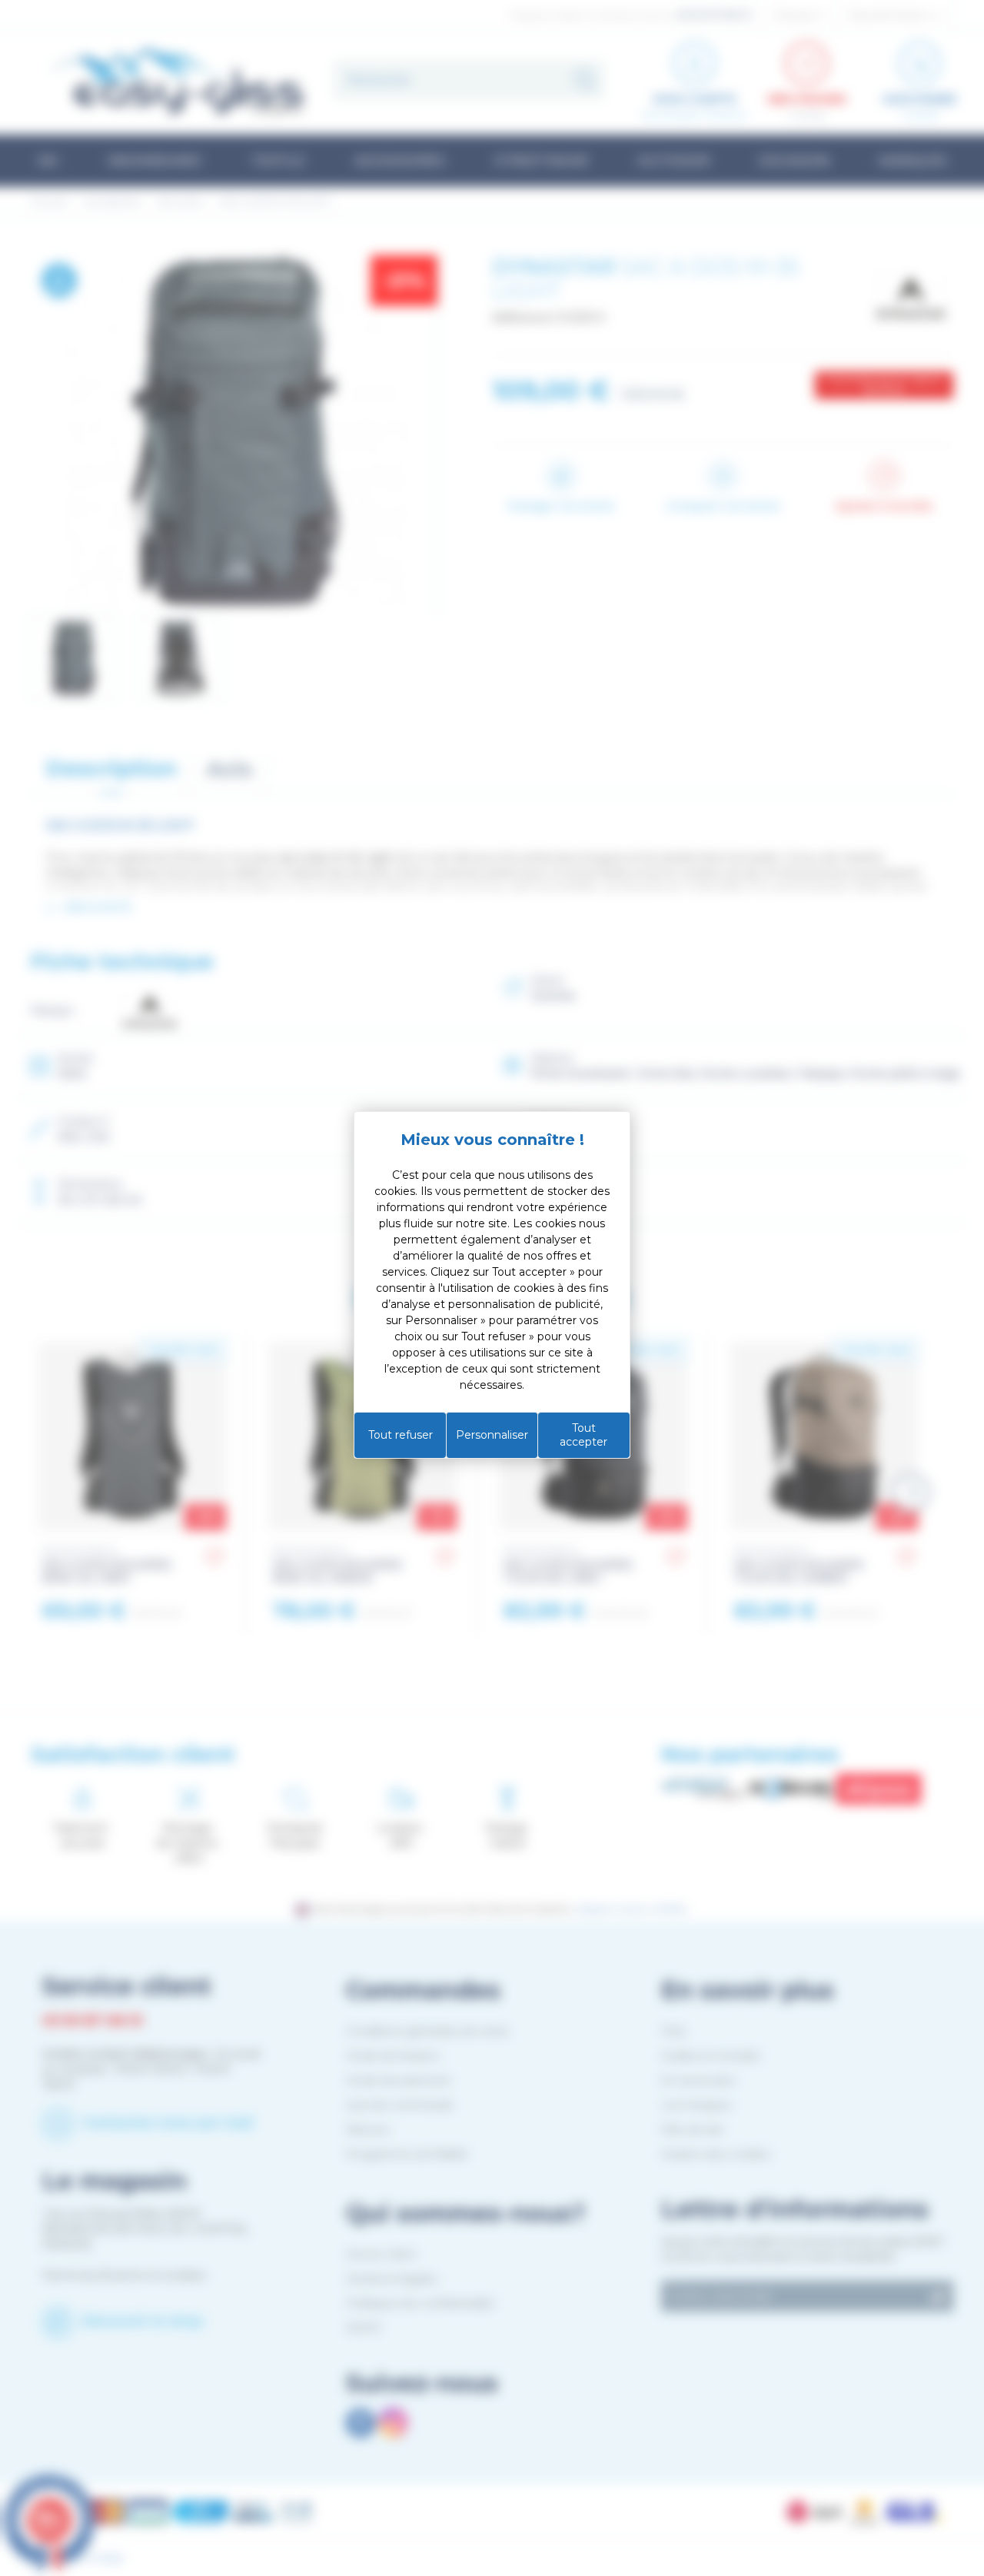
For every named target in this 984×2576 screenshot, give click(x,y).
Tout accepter (583, 1435)
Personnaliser (492, 1435)
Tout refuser (401, 1435)
